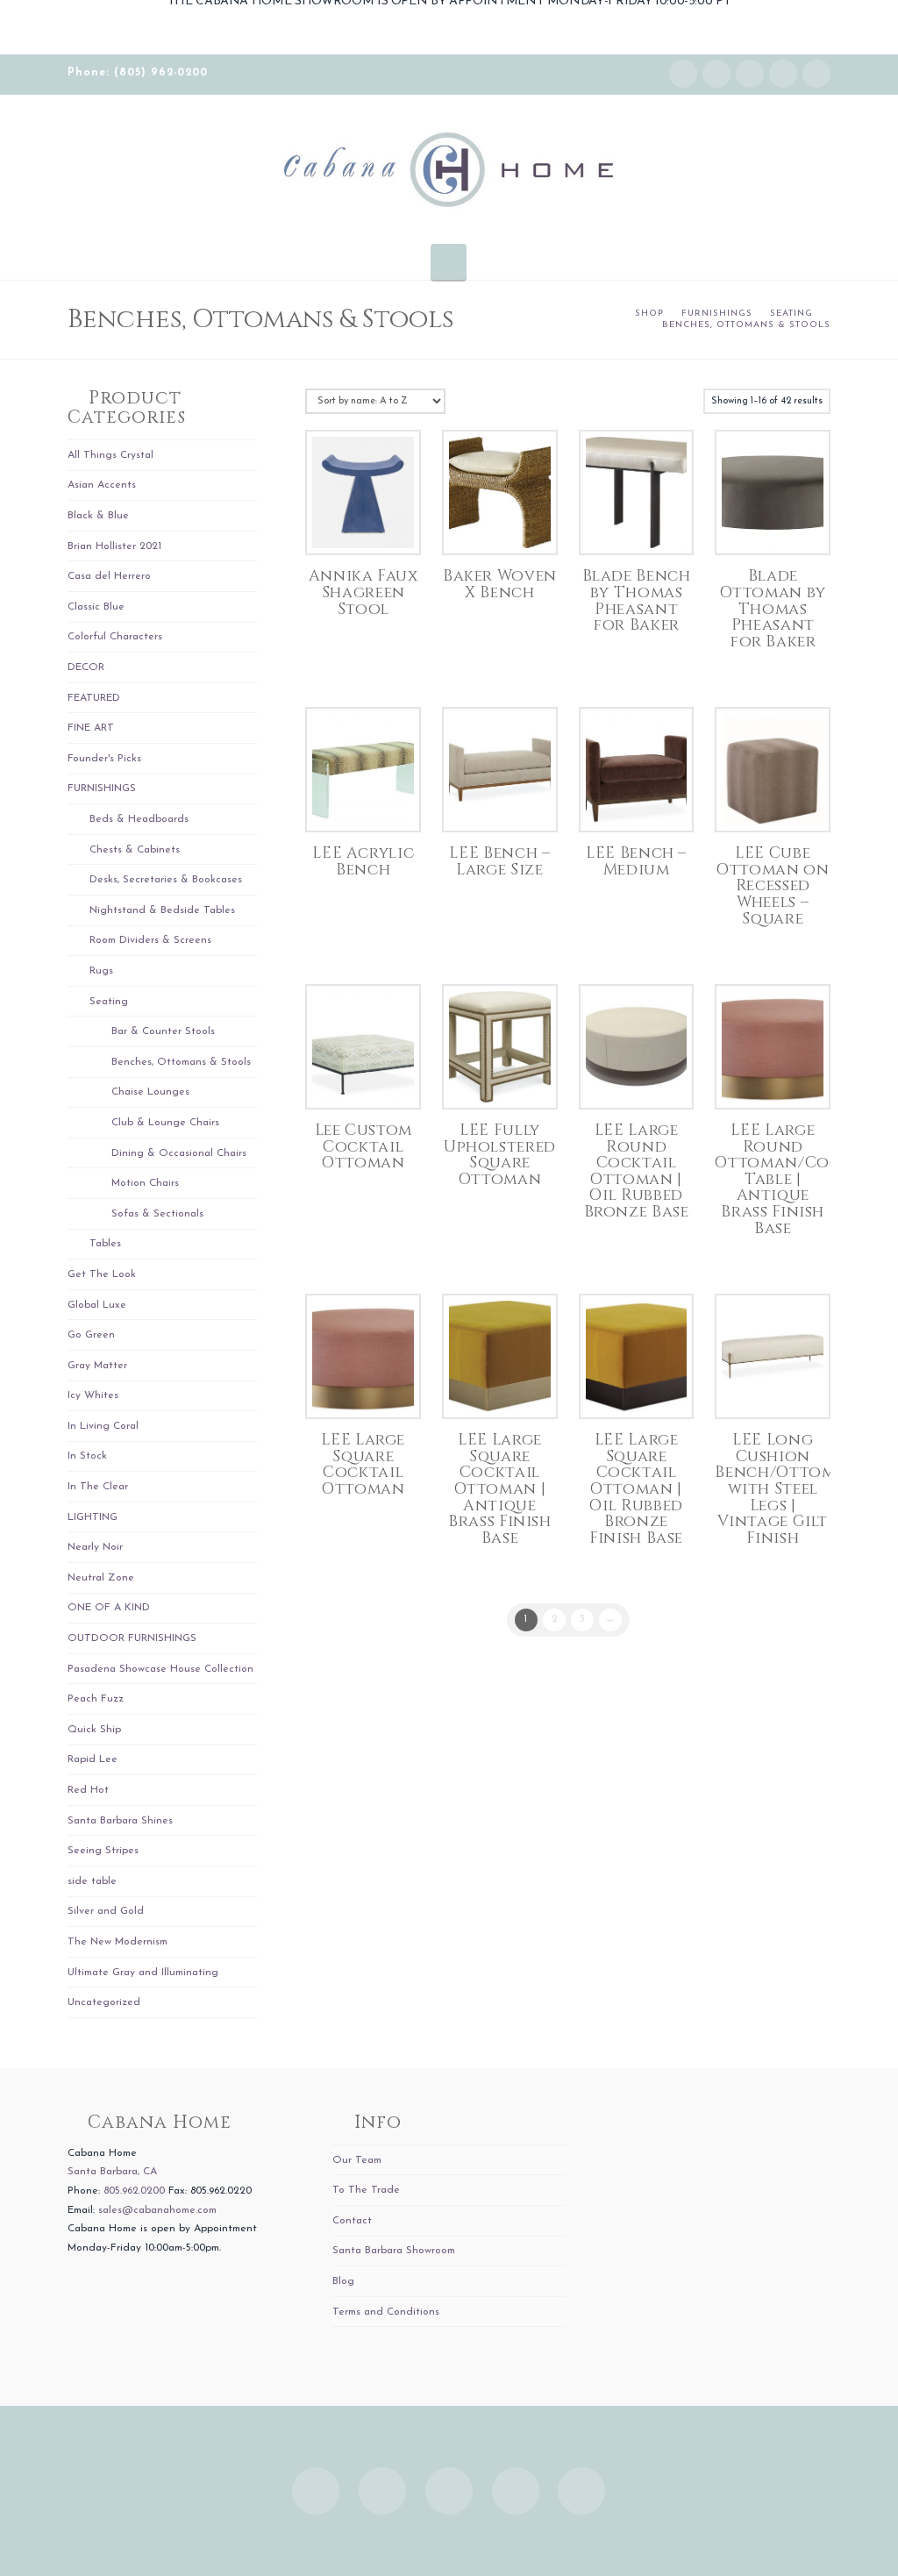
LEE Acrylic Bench (363, 862)
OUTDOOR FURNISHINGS (132, 1638)
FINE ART (91, 728)
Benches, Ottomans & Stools (181, 1062)
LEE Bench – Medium (636, 862)
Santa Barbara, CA (112, 2172)
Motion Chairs (145, 1183)
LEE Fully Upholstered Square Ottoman (500, 1155)
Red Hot (88, 1790)
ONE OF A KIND (109, 1608)
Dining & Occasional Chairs (179, 1153)
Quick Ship (94, 1730)
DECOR (86, 667)
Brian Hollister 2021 (114, 546)
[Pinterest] (816, 74)
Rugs (101, 971)
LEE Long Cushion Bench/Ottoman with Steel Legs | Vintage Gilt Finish (787, 1489)
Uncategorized (104, 2002)
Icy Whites (93, 1395)
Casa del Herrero (109, 576)
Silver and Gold (106, 1911)
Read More (363, 523)
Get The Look (102, 1274)
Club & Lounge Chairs (165, 1123)
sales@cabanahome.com (157, 2210)
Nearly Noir (95, 1547)
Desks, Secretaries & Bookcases (166, 880)
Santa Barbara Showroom (394, 2251)
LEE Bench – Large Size (499, 862)
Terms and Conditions (386, 2312)
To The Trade (366, 2190)
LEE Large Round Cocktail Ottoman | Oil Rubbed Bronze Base (637, 1171)
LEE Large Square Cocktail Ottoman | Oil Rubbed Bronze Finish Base (636, 1489)
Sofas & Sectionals (157, 1214)
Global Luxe (97, 1305)
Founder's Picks (104, 759)
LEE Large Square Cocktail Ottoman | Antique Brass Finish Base (500, 1489)
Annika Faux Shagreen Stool (363, 592)
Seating (109, 1002)
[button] (449, 261)
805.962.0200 (134, 2191)
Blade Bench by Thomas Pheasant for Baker (637, 601)
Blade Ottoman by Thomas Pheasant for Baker (773, 609)
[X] (750, 74)
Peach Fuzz (96, 1699)
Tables (105, 1244)
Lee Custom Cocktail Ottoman (363, 1147)
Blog (343, 2281)
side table (92, 1881)
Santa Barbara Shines (120, 1821)
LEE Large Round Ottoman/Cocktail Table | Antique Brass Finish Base (800, 1180)
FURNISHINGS (102, 788)
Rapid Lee (93, 1759)
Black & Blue (98, 516)
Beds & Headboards (139, 819)
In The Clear (98, 1487)
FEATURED (94, 698)
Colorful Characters (115, 637)
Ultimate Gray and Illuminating (143, 1973)
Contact (352, 2221)
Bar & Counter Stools (163, 1031)
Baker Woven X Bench (500, 585)
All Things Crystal (110, 455)
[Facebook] (716, 74)
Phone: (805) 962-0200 (138, 73)
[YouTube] (783, 74)
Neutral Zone (101, 1578)
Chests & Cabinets (135, 850)
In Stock (87, 1456)
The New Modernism (118, 1942)
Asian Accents (102, 485)
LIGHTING (93, 1517)
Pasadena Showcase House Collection (160, 1669)
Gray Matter (97, 1366)
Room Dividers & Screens (150, 940)
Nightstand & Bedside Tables (162, 910)
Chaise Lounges (150, 1092)
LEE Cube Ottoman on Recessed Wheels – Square (773, 886)
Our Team (357, 2160)
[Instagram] (683, 74)
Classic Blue (96, 607)
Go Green (91, 1335)
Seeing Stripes (103, 1851)
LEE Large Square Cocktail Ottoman (363, 1465)
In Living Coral (103, 1426)
